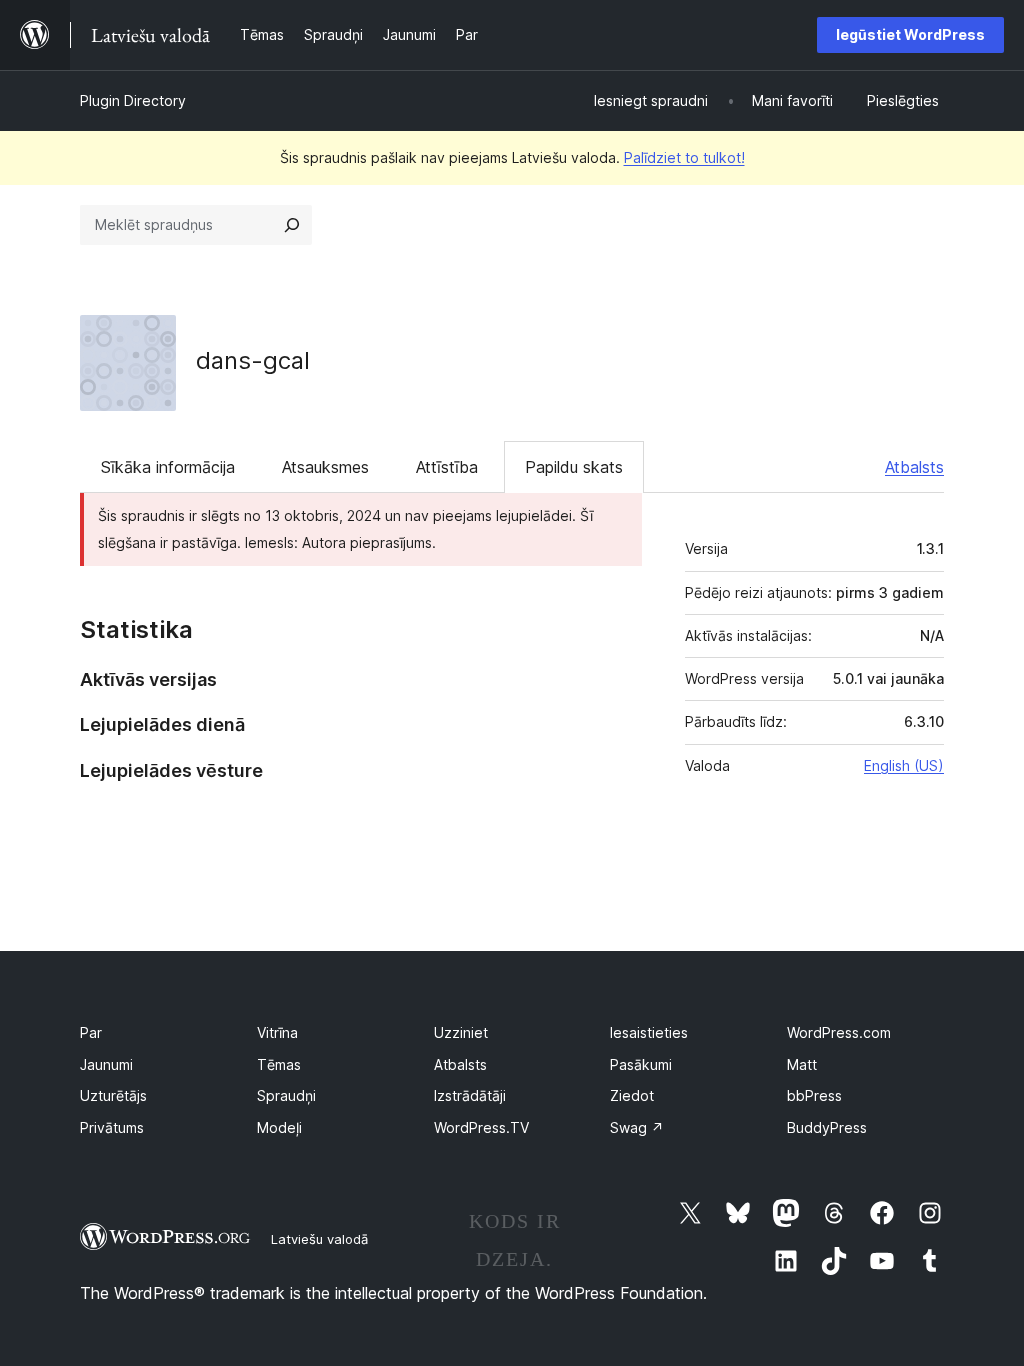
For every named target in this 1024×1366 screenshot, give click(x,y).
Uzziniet (461, 1032)
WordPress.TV (481, 1127)
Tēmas (279, 1064)
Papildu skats (574, 467)
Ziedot (632, 1095)
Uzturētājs (113, 1095)
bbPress (814, 1095)
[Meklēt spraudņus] (292, 225)
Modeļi (279, 1127)
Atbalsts (914, 467)
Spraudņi (286, 1095)
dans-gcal (253, 360)
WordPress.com (839, 1032)
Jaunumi (106, 1064)
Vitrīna (277, 1032)
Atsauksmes (325, 467)
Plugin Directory (133, 100)
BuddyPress (827, 1127)
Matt (802, 1064)
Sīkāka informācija (168, 467)
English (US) (904, 765)
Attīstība (447, 467)
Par (91, 1032)
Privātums (112, 1127)
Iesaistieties (649, 1032)
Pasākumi (641, 1064)
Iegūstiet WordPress (910, 34)
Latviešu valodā (319, 1239)
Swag (637, 1127)
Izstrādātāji (470, 1095)
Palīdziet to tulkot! (684, 157)
